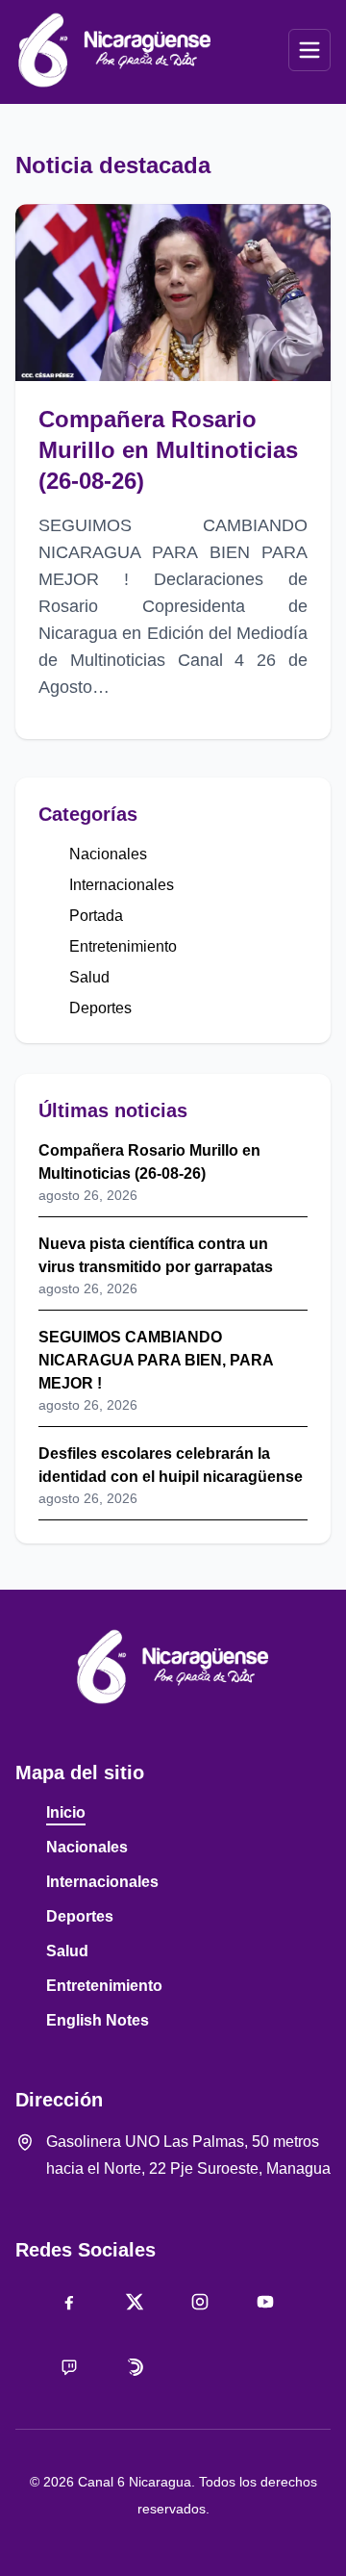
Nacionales (108, 854)
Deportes (100, 1008)
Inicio (66, 1812)
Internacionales (122, 885)
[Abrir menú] (309, 50)
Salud (89, 977)
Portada (96, 916)
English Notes (98, 2020)
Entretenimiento (123, 946)
